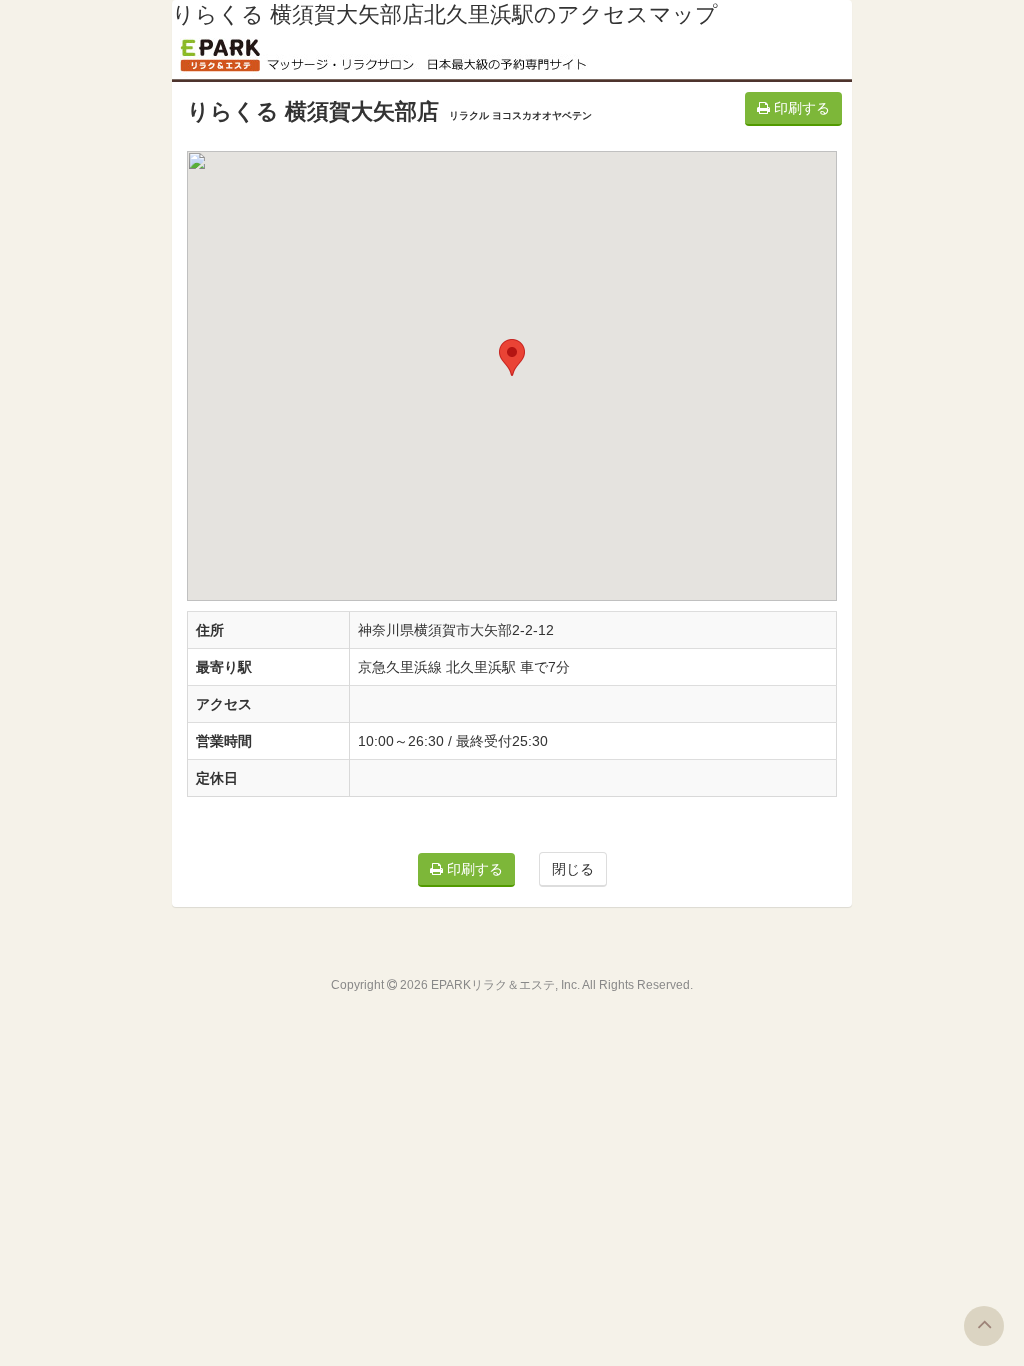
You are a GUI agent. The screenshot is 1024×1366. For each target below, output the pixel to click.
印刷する (800, 108)
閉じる (573, 869)
